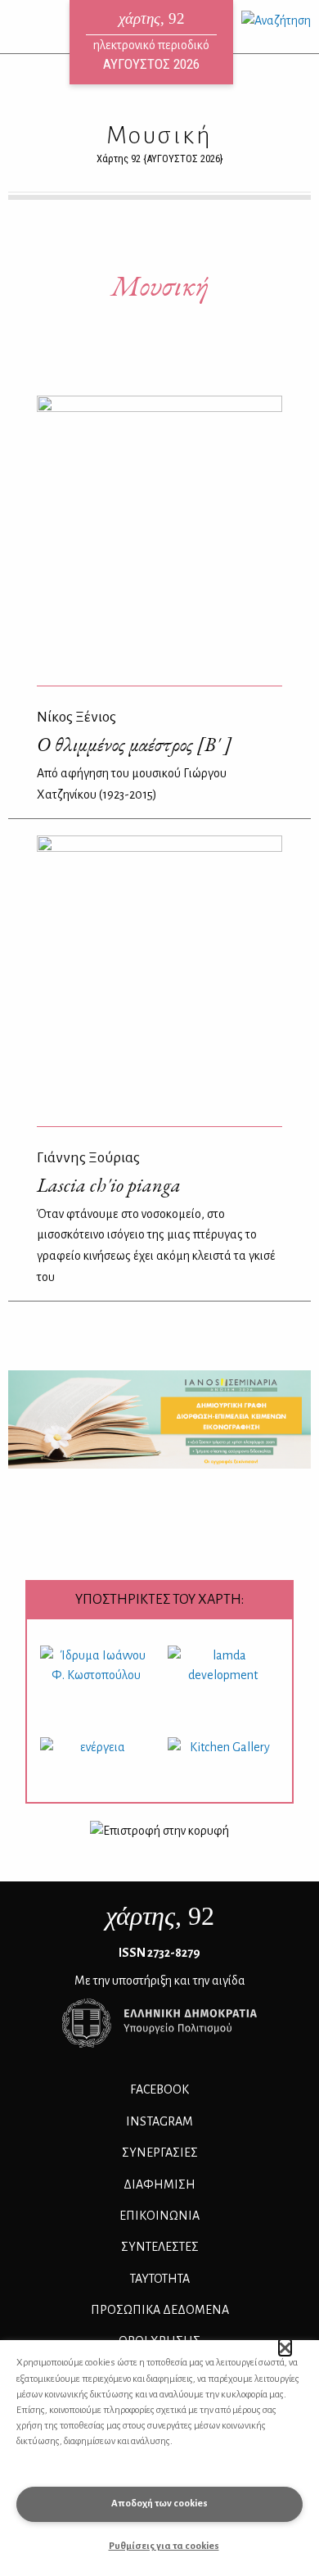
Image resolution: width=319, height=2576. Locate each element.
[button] (285, 2347)
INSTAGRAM (159, 2121)
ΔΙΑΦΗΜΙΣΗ (159, 2184)
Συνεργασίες (160, 2153)
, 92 (160, 1916)
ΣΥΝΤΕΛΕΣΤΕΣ (160, 2247)
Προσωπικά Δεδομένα (160, 2310)
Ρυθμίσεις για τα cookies (164, 2546)
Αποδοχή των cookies (159, 2504)
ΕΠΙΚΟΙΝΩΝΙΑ (159, 2216)
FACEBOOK (159, 2089)
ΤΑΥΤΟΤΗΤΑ (160, 2279)
